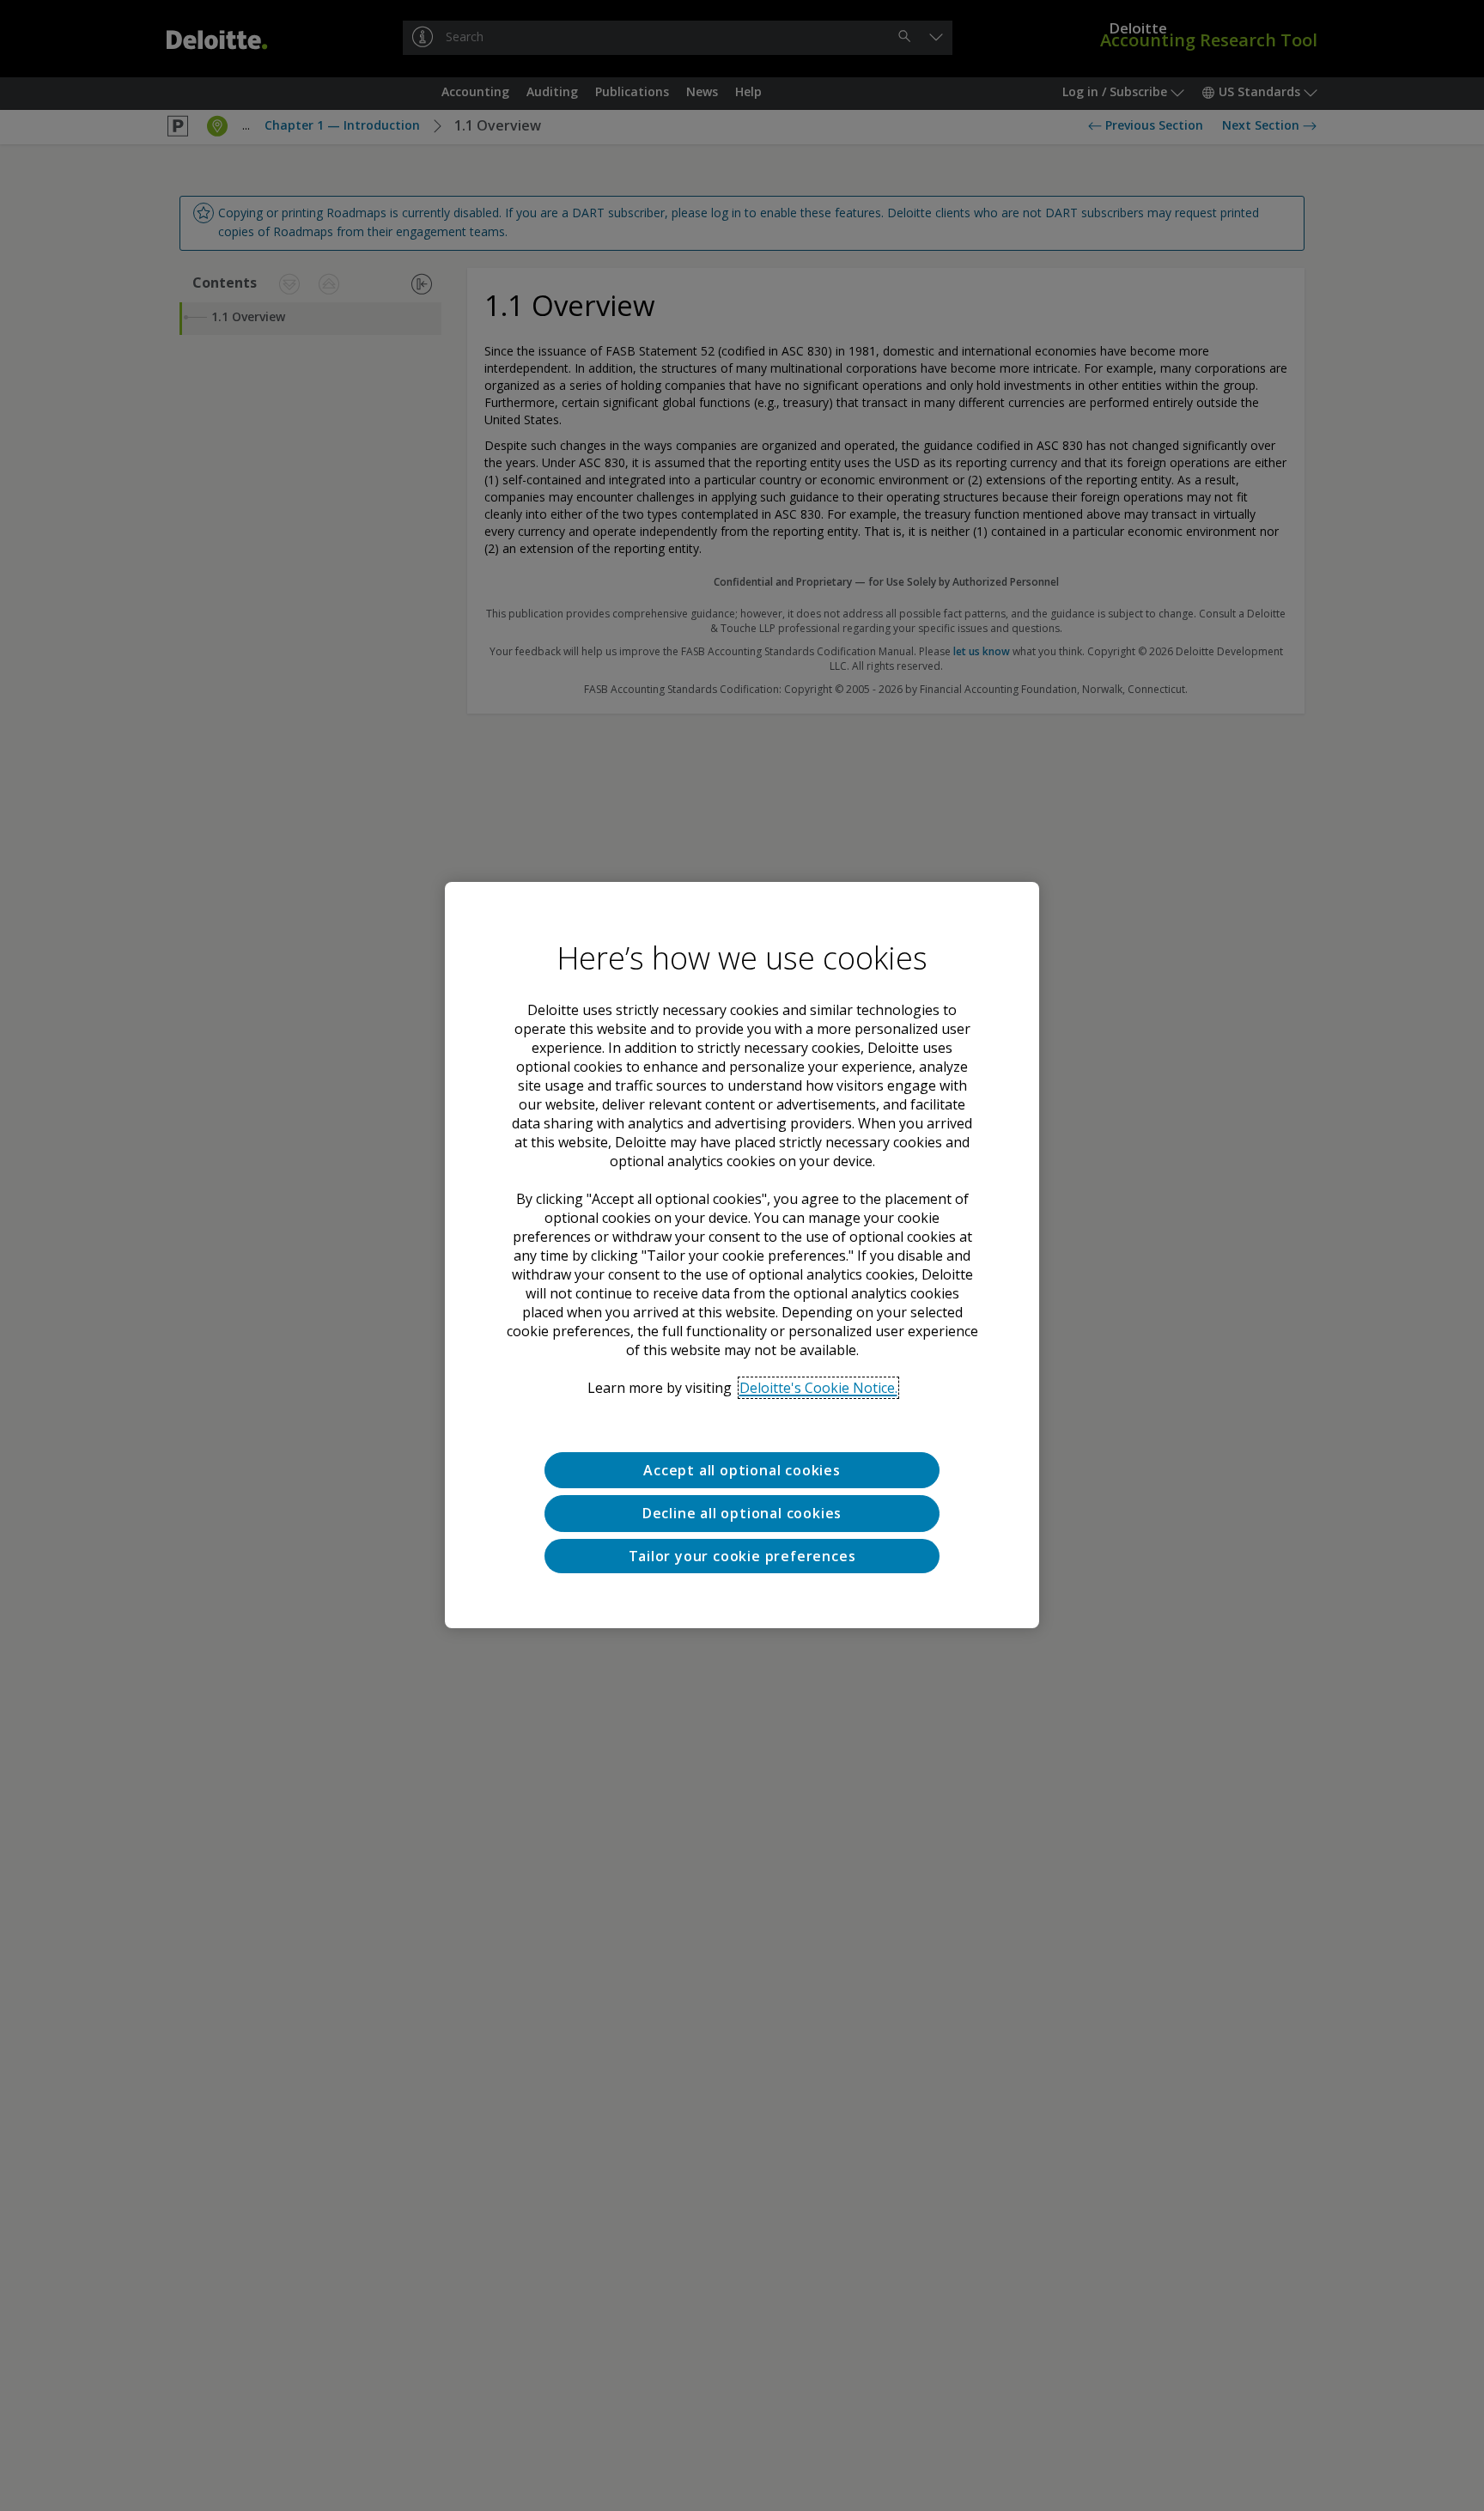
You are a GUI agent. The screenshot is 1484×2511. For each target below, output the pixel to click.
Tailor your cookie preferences (742, 1557)
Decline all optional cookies (742, 1514)
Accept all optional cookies (742, 1470)
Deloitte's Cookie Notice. (818, 1388)
